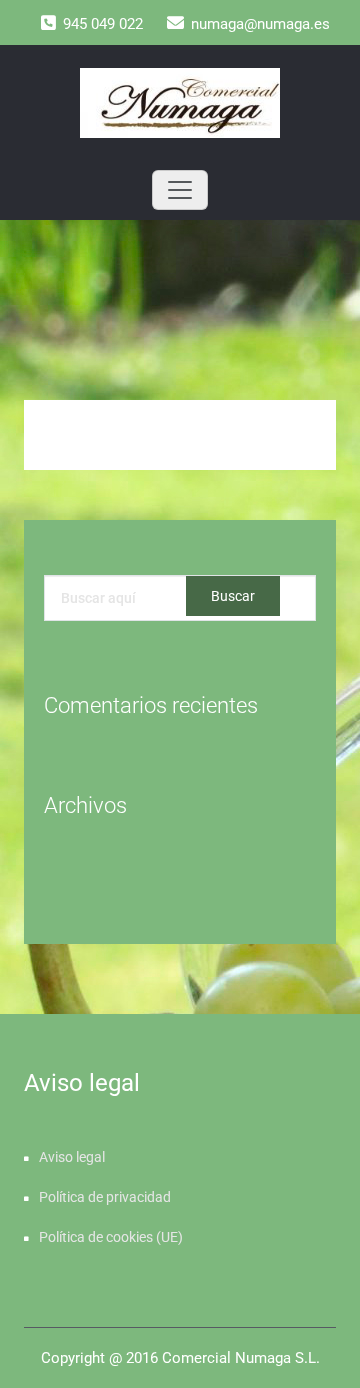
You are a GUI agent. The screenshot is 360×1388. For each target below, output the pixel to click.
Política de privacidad (105, 1197)
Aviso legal (72, 1157)
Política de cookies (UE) (111, 1237)
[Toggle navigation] (180, 190)
